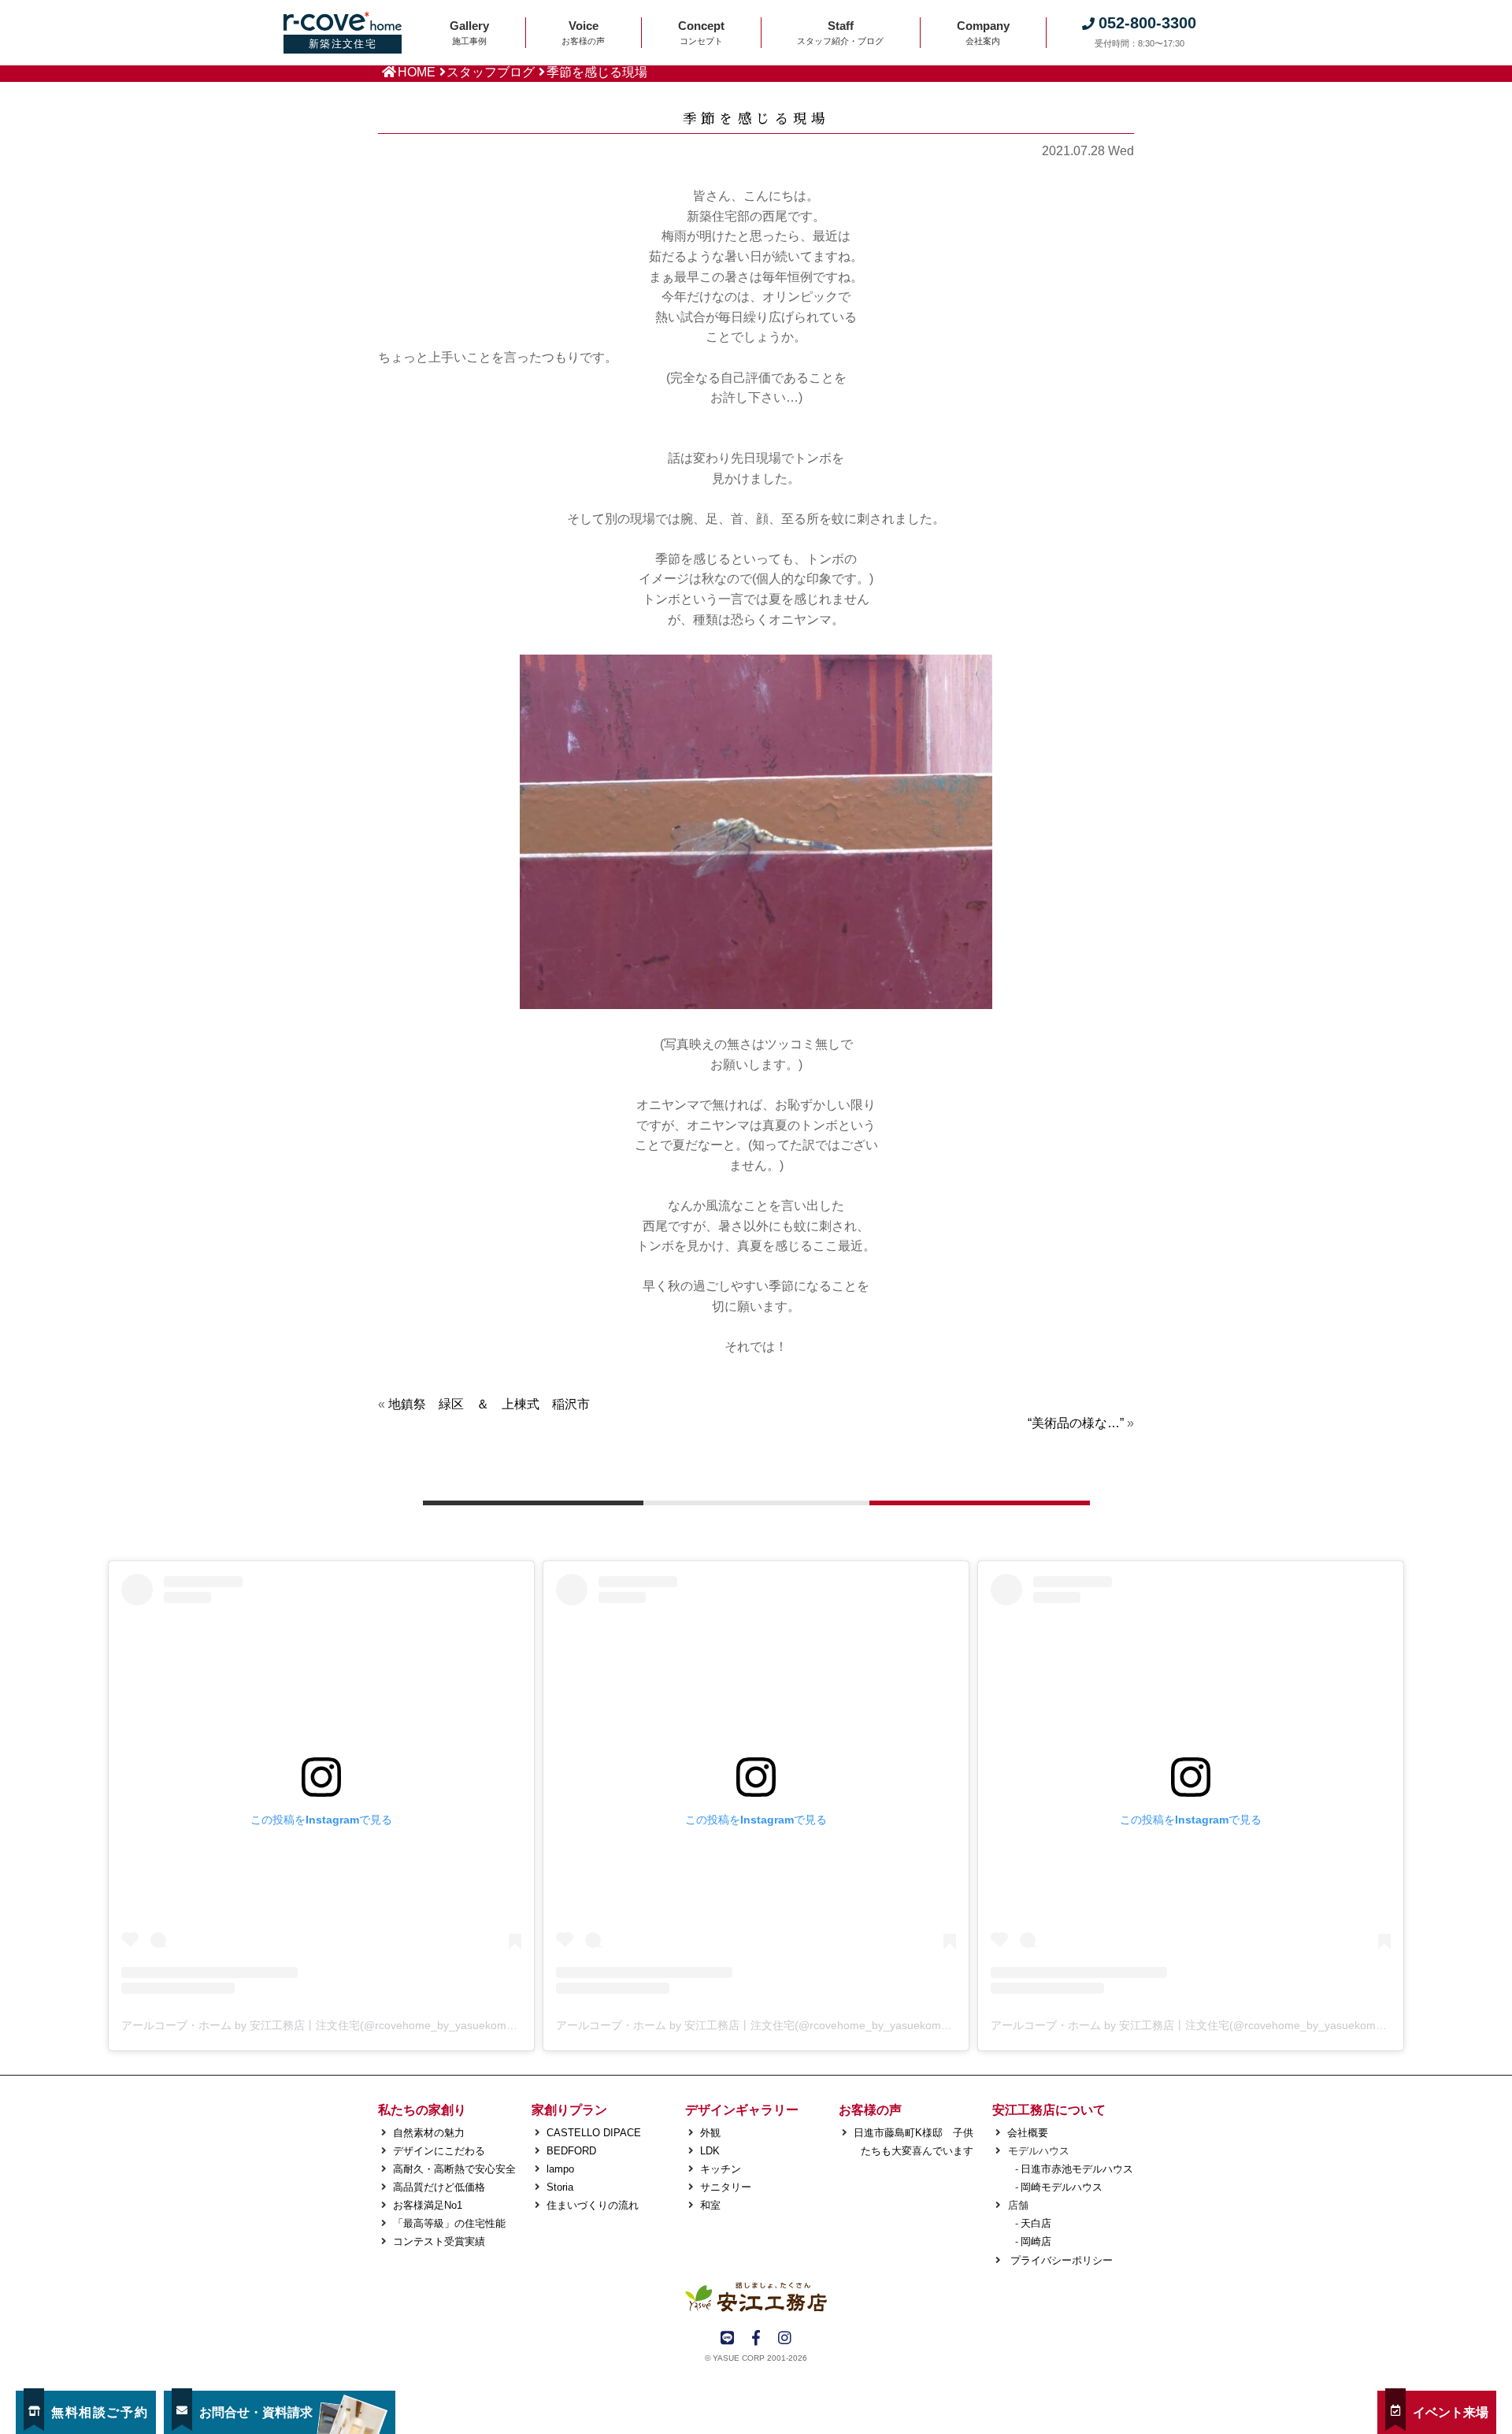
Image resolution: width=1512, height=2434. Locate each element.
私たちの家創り (422, 2110)
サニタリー (726, 2187)
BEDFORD (571, 2151)
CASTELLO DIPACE (594, 2133)
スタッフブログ (491, 72)
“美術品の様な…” (1076, 1423)
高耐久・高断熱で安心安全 (454, 2169)
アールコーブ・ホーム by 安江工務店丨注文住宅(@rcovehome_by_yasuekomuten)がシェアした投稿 (371, 2025)
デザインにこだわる (439, 2151)
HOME (417, 72)
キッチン (721, 2169)
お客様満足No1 (428, 2205)
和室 (710, 2205)
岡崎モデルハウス (1062, 2187)
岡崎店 (1036, 2241)
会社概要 (1028, 2133)
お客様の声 (870, 2110)
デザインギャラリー (742, 2110)
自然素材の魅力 (429, 2133)
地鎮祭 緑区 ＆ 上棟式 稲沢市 (489, 1404)
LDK (710, 2151)
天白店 (1036, 2223)
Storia (560, 2187)
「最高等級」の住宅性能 (449, 2223)
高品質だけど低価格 (439, 2187)
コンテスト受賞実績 (439, 2241)
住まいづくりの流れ (593, 2205)
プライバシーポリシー (1060, 2260)
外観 (710, 2133)
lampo (560, 2169)
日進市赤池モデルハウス (1077, 2169)
